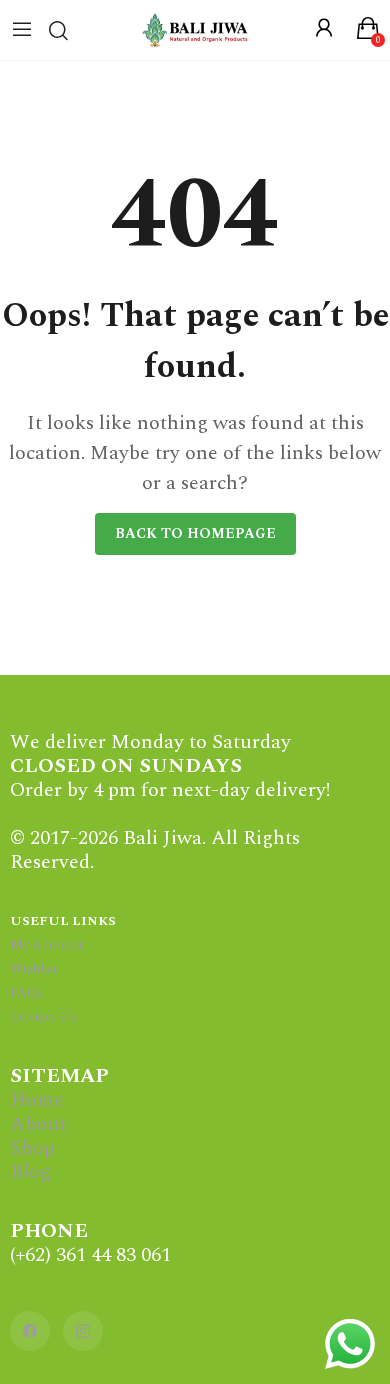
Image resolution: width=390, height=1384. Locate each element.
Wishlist (33, 969)
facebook (30, 1331)
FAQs (26, 993)
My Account (46, 945)
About (38, 1124)
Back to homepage (195, 533)
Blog (30, 1172)
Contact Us (43, 1017)
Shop (32, 1148)
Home (37, 1100)
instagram (83, 1331)
